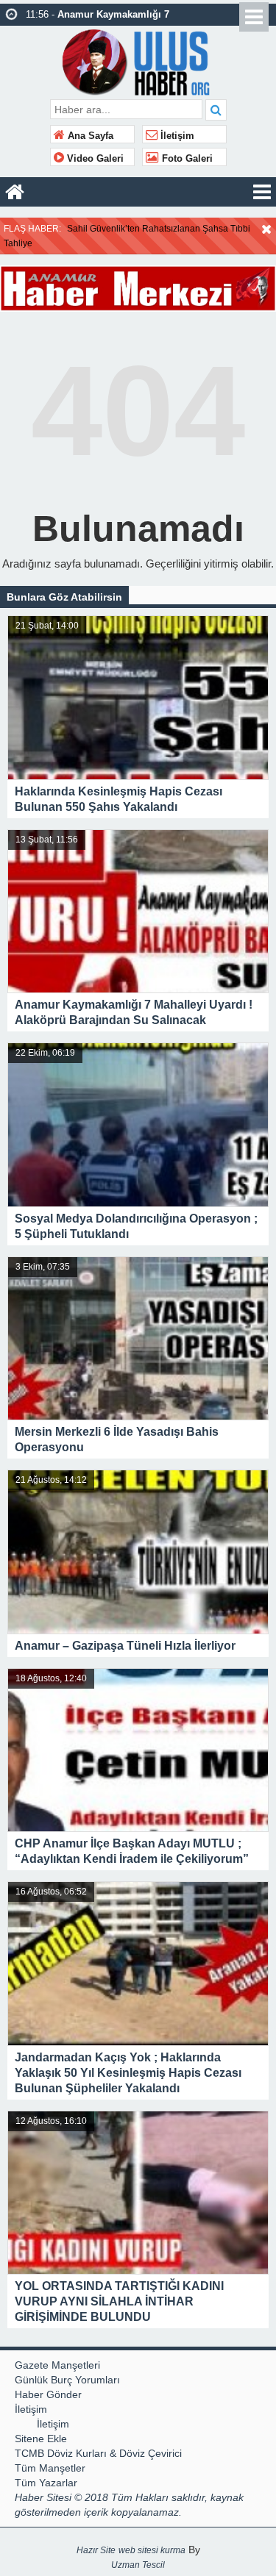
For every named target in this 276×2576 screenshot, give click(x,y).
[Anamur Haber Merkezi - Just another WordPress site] (138, 61)
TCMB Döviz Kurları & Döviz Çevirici (98, 2453)
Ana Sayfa (89, 136)
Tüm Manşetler (50, 2468)
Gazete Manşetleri (57, 2365)
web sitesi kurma (152, 2550)
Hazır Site (96, 2550)
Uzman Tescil (138, 2565)
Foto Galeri (186, 159)
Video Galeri (94, 159)
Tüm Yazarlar (46, 2483)
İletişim (176, 136)
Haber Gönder (48, 2394)
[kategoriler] (262, 192)
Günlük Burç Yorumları (67, 2380)
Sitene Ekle (41, 2439)
